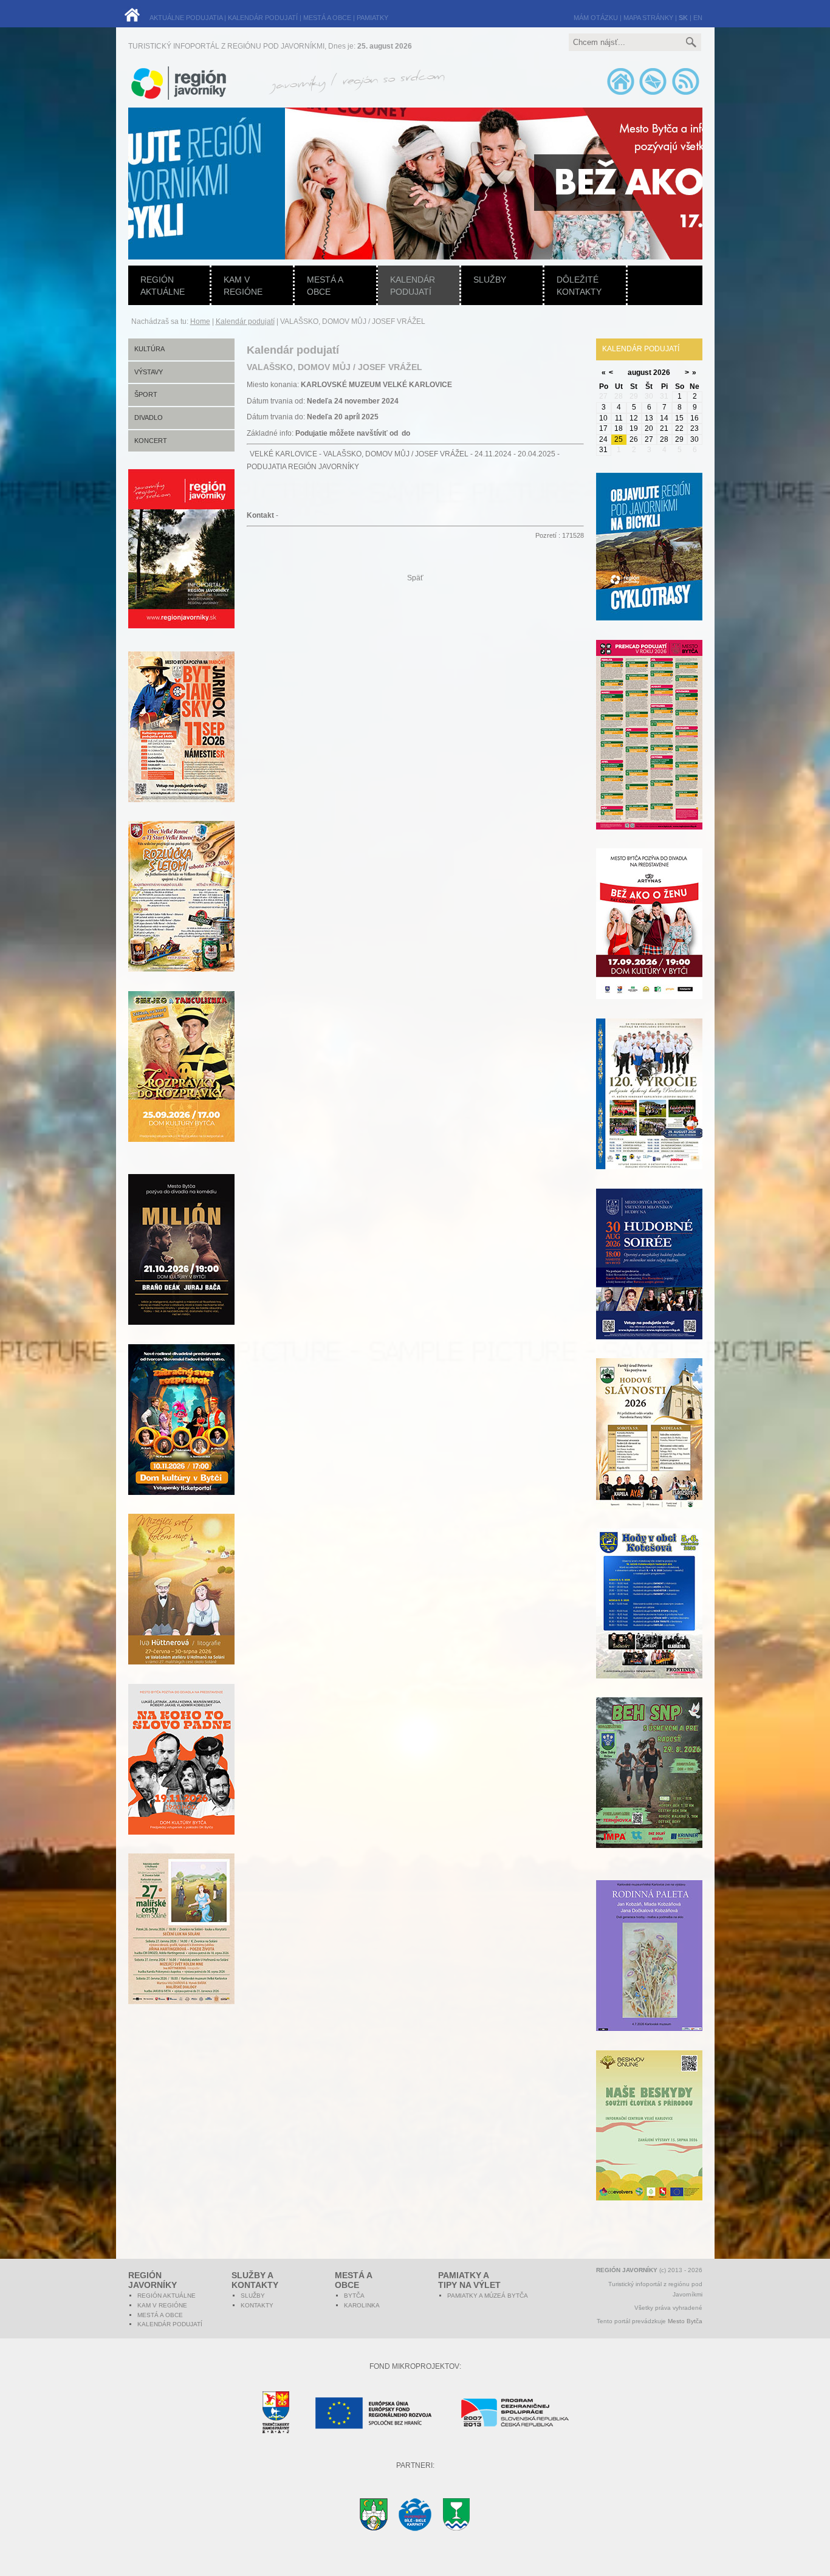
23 (695, 428)
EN (698, 18)
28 (664, 439)
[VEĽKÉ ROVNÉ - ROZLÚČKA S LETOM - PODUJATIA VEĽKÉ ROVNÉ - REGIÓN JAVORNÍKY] (181, 913)
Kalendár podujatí (413, 286)
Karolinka (362, 2305)
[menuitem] (369, 184)
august (640, 373)
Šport (146, 394)
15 (679, 418)
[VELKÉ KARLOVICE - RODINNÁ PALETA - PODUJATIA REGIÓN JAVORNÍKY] (649, 1973)
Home (200, 321)
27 (649, 439)
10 (603, 418)
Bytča (354, 2296)
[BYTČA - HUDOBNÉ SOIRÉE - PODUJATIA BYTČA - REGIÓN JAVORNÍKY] (649, 1281)
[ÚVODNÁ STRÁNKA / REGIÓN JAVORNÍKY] (621, 94)
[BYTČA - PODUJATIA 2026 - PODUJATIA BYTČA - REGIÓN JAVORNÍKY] (649, 752)
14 (664, 418)
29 (679, 439)
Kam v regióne (243, 286)
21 (664, 428)
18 (619, 428)
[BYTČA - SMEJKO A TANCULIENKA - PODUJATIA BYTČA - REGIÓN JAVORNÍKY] (181, 1084)
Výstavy (149, 372)
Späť (415, 578)
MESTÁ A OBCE (327, 18)
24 (603, 439)
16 (695, 418)
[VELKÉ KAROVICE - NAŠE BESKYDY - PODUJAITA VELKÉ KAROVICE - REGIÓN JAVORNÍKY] (649, 2142)
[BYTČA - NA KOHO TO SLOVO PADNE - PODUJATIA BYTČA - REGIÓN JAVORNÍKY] (181, 1776)
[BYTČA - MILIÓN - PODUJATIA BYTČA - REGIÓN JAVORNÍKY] (181, 1266)
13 (649, 418)
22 (679, 428)
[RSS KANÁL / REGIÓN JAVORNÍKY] (685, 94)
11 (619, 418)
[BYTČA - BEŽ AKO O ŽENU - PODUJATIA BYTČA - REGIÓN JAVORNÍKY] (649, 941)
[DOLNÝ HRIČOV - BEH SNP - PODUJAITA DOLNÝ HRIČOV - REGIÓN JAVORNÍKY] (649, 1790)
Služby (490, 280)
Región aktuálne (163, 286)
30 (695, 439)
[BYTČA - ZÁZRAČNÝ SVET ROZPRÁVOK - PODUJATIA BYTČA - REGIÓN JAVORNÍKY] (181, 1437)
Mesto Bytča (685, 2321)
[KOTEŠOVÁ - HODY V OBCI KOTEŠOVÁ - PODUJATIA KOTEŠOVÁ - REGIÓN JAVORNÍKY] (649, 1620)
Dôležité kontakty (579, 286)
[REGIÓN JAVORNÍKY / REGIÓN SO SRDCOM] (355, 97)
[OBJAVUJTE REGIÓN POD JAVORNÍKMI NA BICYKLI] (649, 564)
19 (634, 428)
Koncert (151, 441)
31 (603, 450)
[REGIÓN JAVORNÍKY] (181, 626)
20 (649, 428)
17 (603, 428)
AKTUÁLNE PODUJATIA (186, 18)
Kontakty (257, 2305)
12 (634, 418)
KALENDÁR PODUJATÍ (263, 18)
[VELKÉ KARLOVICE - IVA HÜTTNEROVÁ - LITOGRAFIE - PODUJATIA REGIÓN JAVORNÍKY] (181, 1606)
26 (634, 439)
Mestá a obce (325, 286)
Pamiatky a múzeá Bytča (488, 2296)
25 (619, 439)
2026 (662, 373)
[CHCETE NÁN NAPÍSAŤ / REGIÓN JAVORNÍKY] (653, 94)
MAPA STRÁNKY (648, 18)
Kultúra (149, 349)
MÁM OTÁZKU (596, 18)
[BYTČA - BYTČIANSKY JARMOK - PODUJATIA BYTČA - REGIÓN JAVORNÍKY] (181, 744)
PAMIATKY (372, 18)
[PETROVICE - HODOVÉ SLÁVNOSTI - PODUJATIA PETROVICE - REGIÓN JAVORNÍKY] (649, 1451)
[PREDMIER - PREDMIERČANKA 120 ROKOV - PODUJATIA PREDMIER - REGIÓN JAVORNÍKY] (649, 1111)
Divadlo (149, 417)
